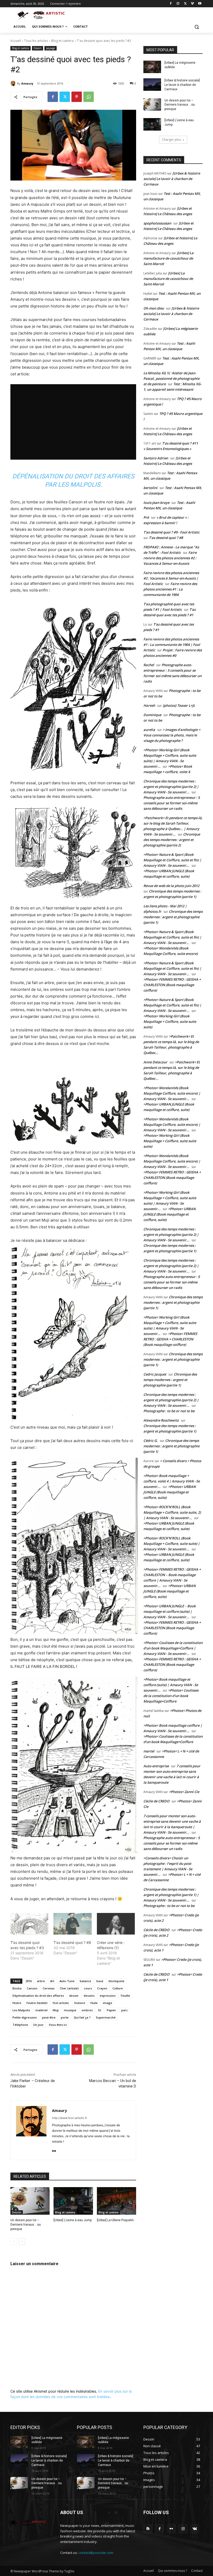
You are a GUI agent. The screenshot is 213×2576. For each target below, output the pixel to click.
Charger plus (171, 140)
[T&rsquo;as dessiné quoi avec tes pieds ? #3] (29, 1924)
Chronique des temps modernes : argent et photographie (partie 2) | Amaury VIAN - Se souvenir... (171, 787)
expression (108, 1996)
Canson (32, 1988)
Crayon (102, 1988)
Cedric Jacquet (155, 1374)
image (108, 2003)
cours (88, 1988)
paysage (51, 48)
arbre (41, 1981)
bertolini (150, 488)
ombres (87, 2010)
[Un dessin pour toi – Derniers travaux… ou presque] (30, 2201)
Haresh (149, 705)
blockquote (117, 1981)
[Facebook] (171, 4)
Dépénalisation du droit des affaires (38, 1996)
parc (125, 2010)
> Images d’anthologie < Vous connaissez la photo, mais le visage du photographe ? (172, 735)
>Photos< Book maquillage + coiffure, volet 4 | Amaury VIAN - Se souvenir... (172, 1481)
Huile (94, 2003)
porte (65, 2017)
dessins (89, 1996)
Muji (56, 2010)
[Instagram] (178, 4)
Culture (118, 1988)
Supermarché (106, 2017)
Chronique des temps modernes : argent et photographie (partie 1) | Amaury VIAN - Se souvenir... (171, 1895)
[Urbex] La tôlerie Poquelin (115, 2220)
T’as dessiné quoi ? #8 (72, 1942)
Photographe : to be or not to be (169, 1411)
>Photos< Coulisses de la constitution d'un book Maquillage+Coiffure (171, 1696)
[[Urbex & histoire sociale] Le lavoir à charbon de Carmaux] (152, 85)
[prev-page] (14, 2241)
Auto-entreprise (156, 1766)
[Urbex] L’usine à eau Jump (73, 2220)
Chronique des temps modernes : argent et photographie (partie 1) (173, 917)
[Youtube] (200, 4)
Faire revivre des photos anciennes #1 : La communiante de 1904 (170, 589)
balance (85, 1981)
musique (70, 2010)
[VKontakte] (195, 2529)
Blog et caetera (62, 41)
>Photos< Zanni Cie (184, 1792)
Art (52, 1981)
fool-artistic (61, 2003)
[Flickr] (54, 2150)
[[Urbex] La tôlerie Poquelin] (117, 2201)
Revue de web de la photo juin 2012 (171, 886)
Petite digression (25, 2017)
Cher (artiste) (69, 1988)
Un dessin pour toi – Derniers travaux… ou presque (26, 2225)
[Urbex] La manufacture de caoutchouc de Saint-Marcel (168, 258)
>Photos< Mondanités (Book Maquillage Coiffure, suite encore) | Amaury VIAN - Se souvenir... (172, 1093)
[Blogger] (148, 2529)
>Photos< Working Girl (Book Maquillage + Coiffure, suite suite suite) (170, 1022)
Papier (111, 2010)
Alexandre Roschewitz (161, 1420)
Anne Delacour (155, 1062)
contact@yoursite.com (96, 2553)
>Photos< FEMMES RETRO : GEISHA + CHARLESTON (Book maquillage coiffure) (172, 985)
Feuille (125, 1996)
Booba (17, 1988)
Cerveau (49, 1988)
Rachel (149, 665)
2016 (29, 1981)
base (100, 1981)
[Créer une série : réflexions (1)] (116, 1924)
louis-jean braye (156, 503)
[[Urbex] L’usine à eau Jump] (73, 2201)
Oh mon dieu (154, 308)
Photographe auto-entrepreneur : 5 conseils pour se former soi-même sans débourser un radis (172, 803)
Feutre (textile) (37, 2003)
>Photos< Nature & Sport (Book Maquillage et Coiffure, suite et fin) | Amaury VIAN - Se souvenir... (172, 860)
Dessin (38, 48)
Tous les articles (36, 41)
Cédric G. (151, 1441)
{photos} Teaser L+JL (179, 705)
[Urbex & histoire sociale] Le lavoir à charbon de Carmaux (182, 85)
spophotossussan (157, 223)
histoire (80, 2003)
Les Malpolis (21, 2010)
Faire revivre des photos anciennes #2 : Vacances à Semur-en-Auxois (170, 558)
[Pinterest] (77, 97)
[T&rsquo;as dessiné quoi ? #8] (72, 1924)
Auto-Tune (67, 1981)
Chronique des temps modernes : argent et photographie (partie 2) (172, 840)
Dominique (152, 715)
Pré (146, 517)
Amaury (27, 83)
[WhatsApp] (89, 97)
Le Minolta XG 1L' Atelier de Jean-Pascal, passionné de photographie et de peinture (171, 378)
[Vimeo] (192, 4)
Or (100, 2010)
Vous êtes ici (58, 2025)
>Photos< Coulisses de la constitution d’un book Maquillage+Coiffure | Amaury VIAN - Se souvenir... (173, 1648)
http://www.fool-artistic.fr (69, 2118)
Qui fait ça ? (82, 2017)
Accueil (16, 41)
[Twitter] (185, 4)
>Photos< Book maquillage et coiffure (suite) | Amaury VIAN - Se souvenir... (171, 1685)
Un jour (38, 2025)
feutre (17, 2003)
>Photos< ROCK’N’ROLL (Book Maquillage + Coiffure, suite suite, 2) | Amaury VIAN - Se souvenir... (172, 1512)
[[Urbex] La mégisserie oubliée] (152, 67)
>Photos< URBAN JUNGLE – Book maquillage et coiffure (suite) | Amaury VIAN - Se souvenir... (169, 1611)
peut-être (49, 2017)
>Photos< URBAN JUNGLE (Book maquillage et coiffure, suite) (169, 1214)
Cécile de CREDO (156, 1801)
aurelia (149, 730)
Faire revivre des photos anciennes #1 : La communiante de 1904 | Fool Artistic (172, 645)
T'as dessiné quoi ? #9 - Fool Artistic (171, 532)
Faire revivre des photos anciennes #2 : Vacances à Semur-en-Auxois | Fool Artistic (171, 578)
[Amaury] (14, 83)
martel (149, 1751)
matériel (41, 2010)
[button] (197, 27)
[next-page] (22, 2241)
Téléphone (20, 2025)
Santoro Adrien (156, 458)
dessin (74, 1996)
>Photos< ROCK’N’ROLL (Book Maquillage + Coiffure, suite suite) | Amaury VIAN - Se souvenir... (172, 1544)
